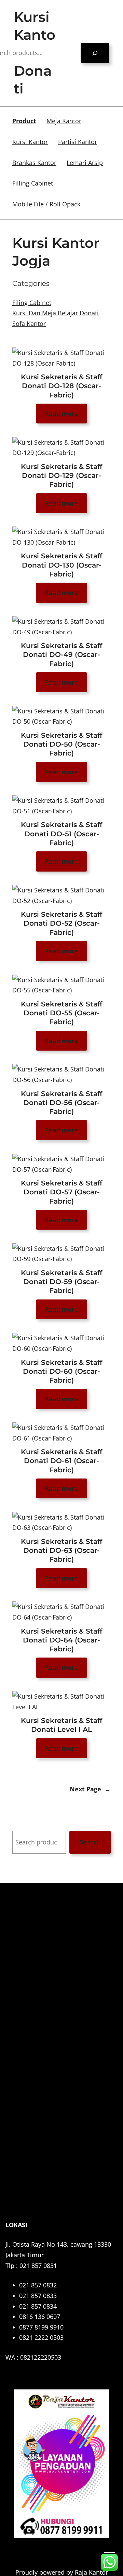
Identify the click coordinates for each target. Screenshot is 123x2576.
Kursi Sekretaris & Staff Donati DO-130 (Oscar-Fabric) (61, 565)
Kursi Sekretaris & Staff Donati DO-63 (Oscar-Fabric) (61, 1550)
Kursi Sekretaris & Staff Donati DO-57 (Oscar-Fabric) (61, 1192)
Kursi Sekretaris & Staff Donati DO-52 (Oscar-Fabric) (61, 923)
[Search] (95, 53)
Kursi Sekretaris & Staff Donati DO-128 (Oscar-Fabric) (61, 386)
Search (90, 1842)
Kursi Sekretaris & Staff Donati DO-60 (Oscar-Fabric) (61, 1371)
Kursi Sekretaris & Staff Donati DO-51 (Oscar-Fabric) (61, 833)
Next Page (90, 1789)
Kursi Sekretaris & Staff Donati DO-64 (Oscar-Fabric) (61, 1640)
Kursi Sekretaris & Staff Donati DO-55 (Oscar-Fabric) (61, 1013)
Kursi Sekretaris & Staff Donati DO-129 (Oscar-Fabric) (61, 475)
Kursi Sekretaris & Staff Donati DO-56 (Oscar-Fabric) (61, 1102)
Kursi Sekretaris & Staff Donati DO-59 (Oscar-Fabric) (61, 1281)
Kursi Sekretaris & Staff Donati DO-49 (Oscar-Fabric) (61, 654)
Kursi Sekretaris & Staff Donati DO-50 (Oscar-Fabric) (61, 744)
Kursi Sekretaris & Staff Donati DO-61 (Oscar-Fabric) (61, 1461)
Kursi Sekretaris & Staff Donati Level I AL (61, 1725)
